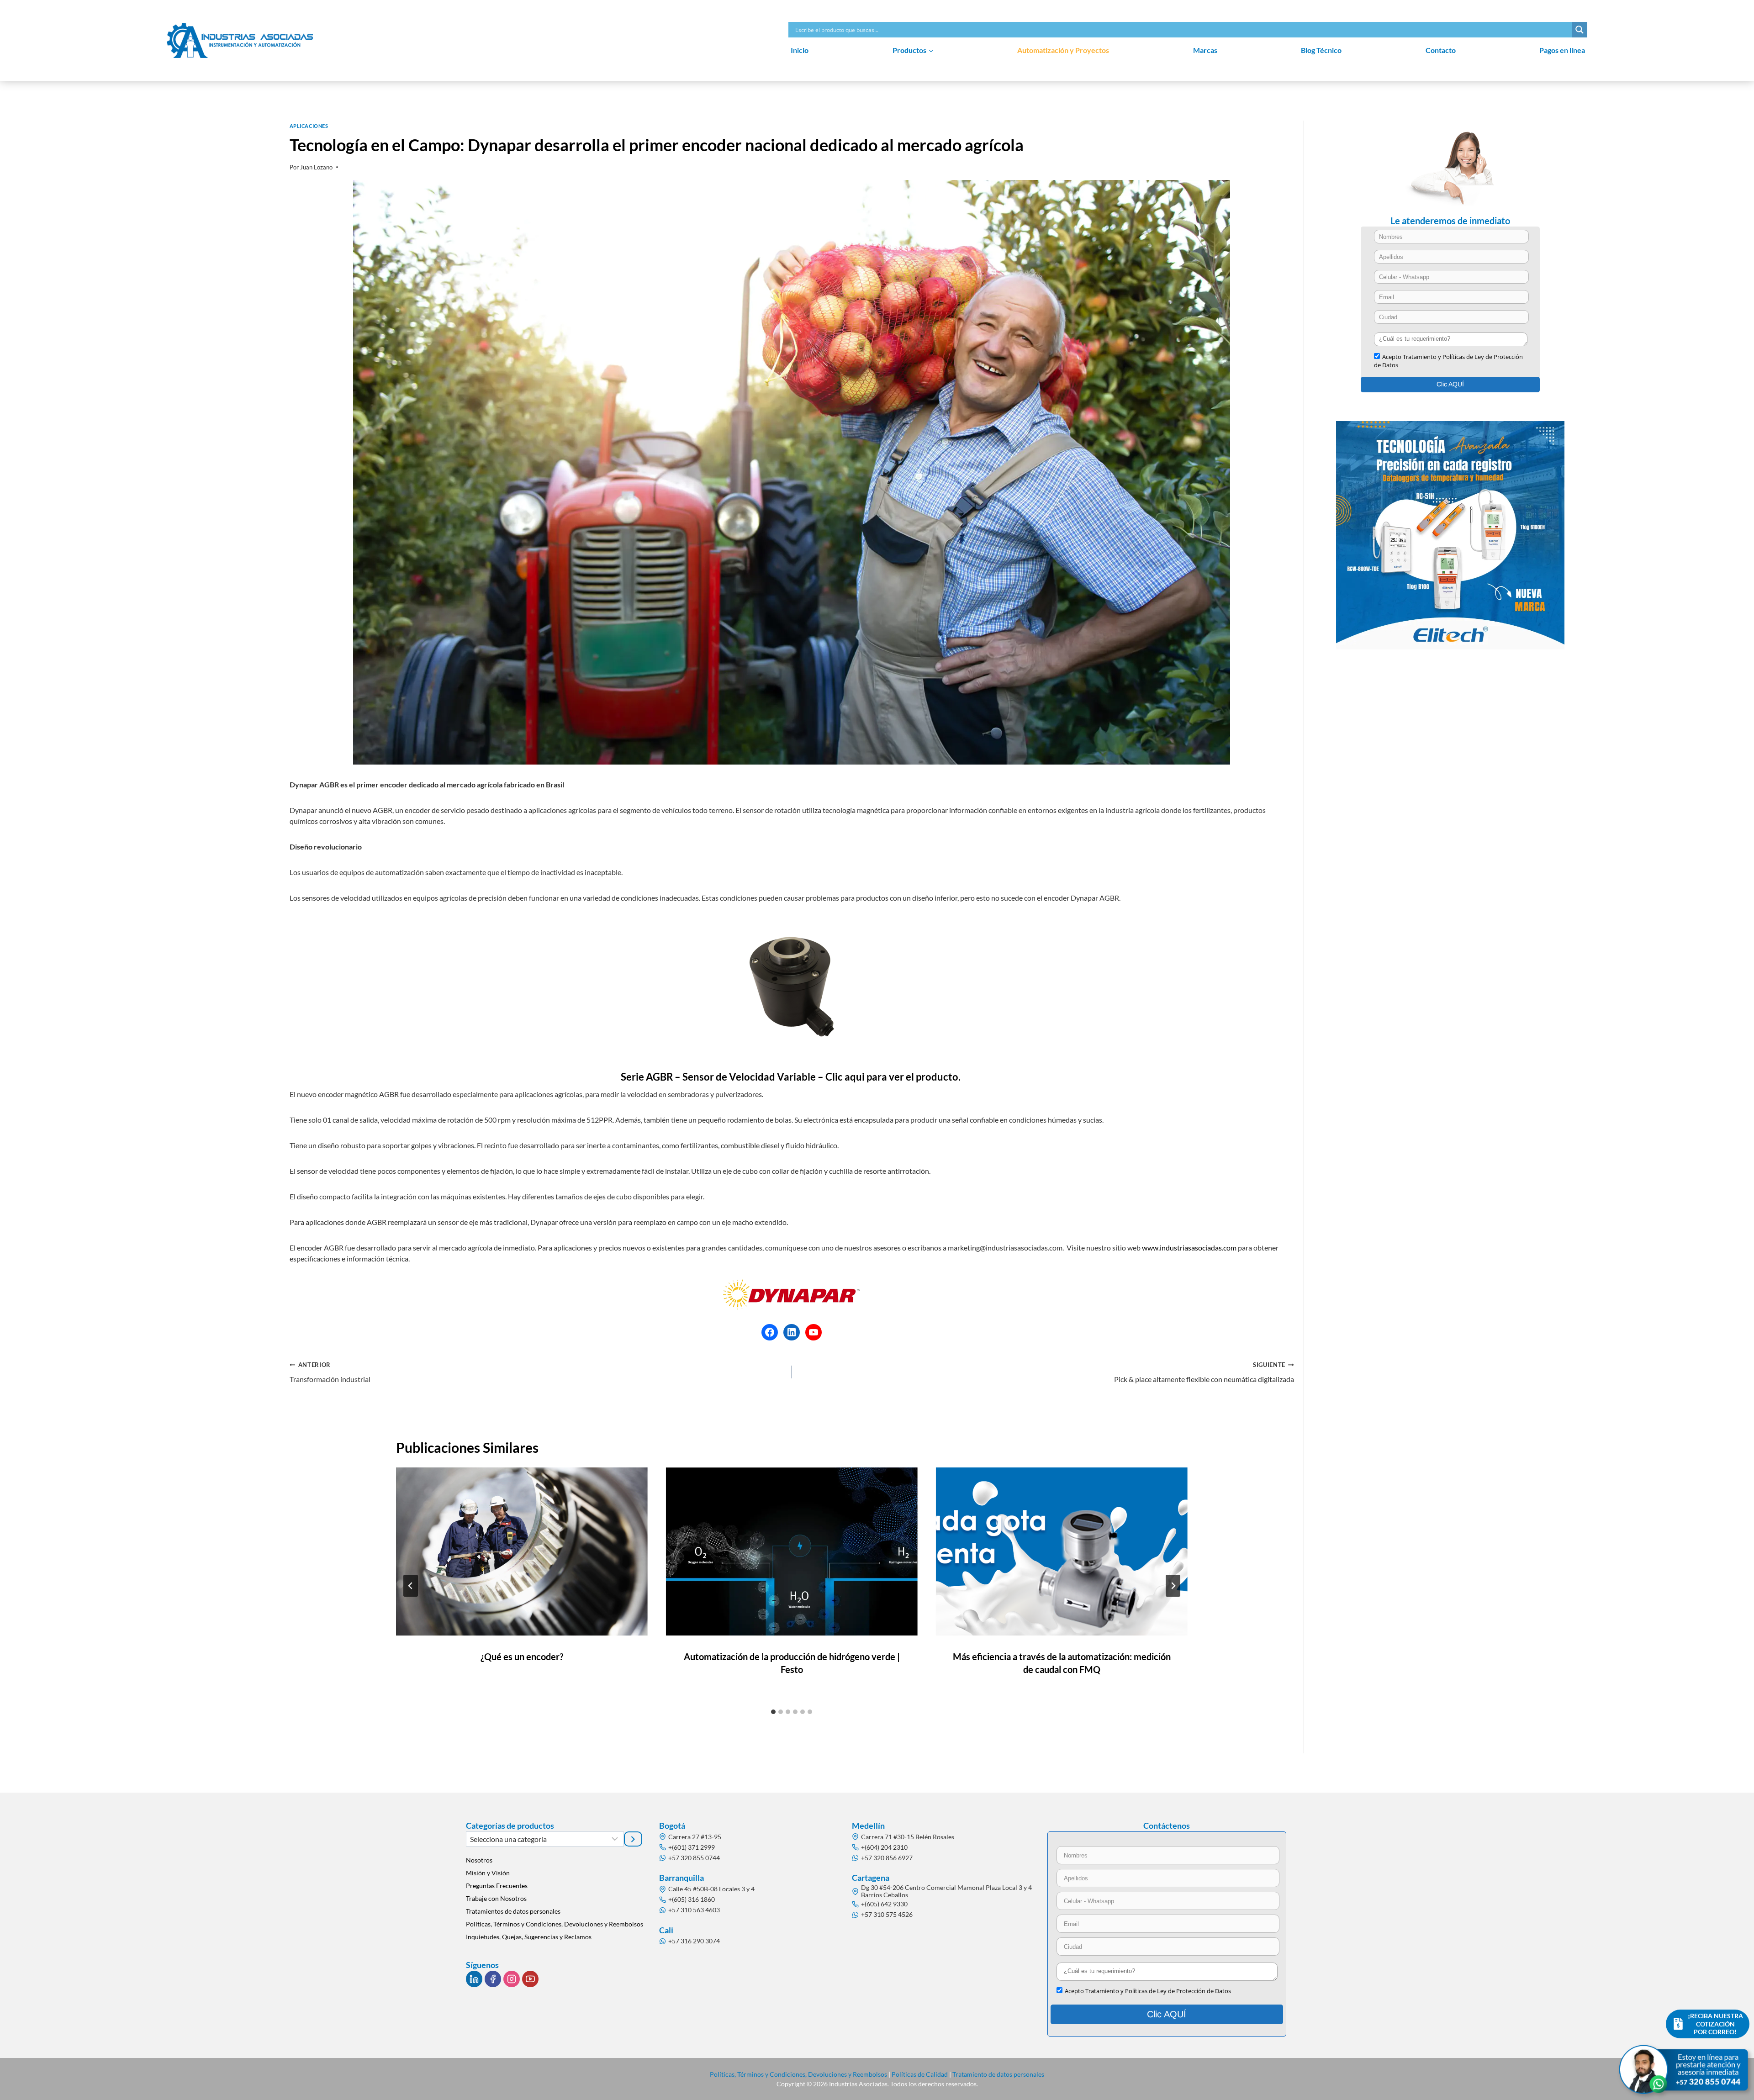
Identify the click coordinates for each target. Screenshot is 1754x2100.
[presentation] (522, 1551)
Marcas (1205, 50)
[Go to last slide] (411, 1586)
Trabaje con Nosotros (496, 1898)
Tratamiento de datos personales (998, 2074)
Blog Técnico (1321, 50)
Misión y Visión (488, 1873)
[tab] (773, 1712)
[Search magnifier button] (1580, 30)
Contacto (1441, 50)
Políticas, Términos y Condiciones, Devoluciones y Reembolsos (555, 1924)
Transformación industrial (330, 1372)
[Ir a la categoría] (633, 1839)
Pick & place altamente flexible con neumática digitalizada (1204, 1372)
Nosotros (479, 1860)
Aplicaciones (309, 126)
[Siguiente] (1173, 1586)
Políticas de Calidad (920, 2074)
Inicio (800, 50)
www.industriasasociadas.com (1190, 1248)
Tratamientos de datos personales (513, 1911)
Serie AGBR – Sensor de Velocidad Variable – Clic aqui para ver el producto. (792, 1077)
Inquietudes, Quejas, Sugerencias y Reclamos (529, 1937)
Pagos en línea (1562, 50)
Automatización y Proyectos (1063, 50)
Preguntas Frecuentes (497, 1886)
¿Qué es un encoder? (522, 1657)
